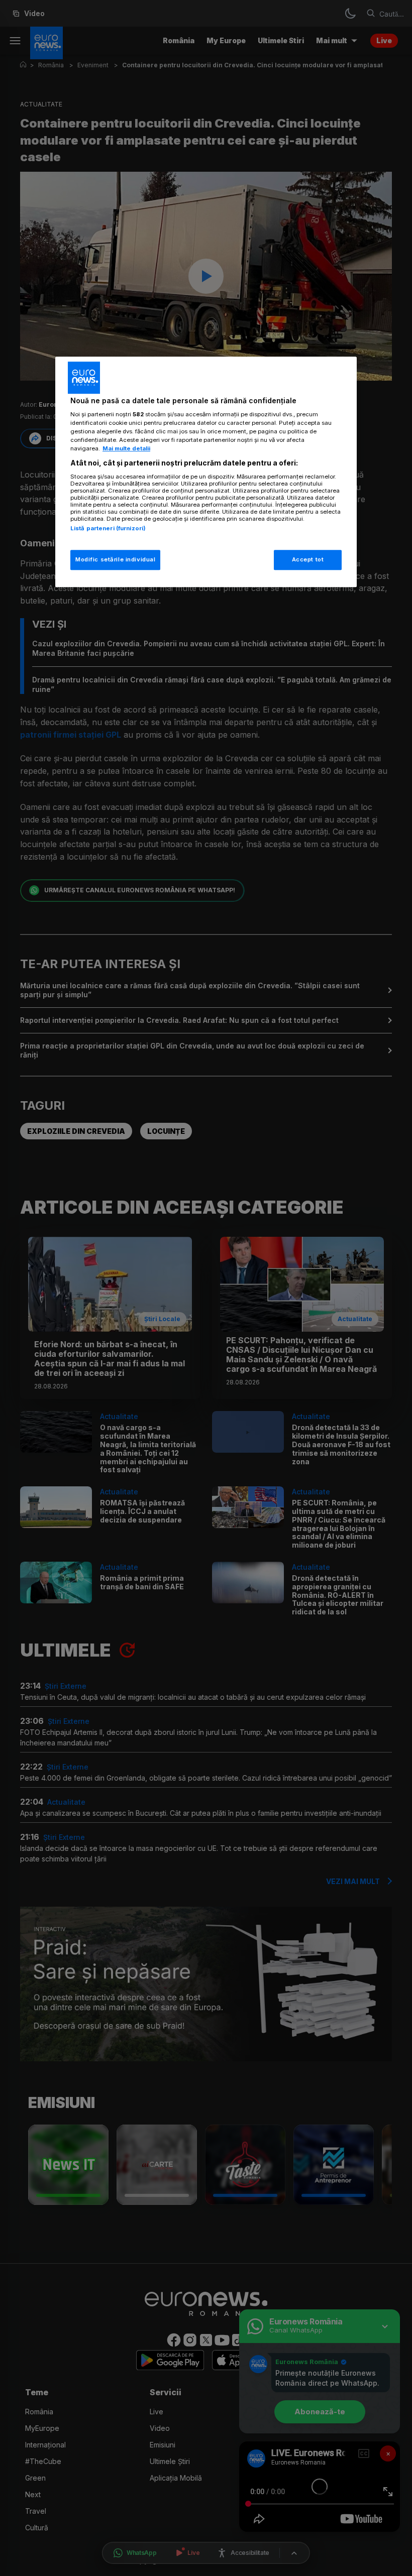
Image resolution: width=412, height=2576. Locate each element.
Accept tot (308, 560)
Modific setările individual (115, 560)
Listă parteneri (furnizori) (108, 528)
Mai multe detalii (126, 449)
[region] (206, 472)
